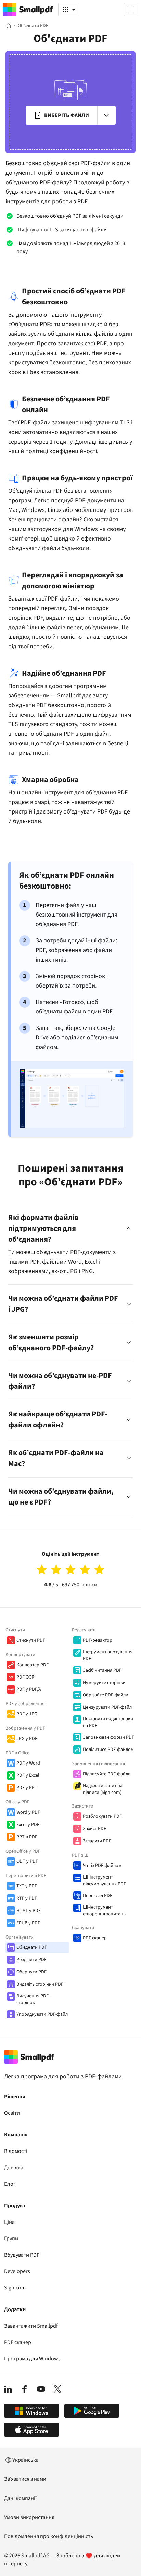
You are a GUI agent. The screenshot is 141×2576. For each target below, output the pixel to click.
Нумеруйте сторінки (104, 1683)
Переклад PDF (98, 1896)
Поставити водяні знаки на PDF (108, 1722)
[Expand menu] (106, 115)
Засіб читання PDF (102, 1670)
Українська (25, 2460)
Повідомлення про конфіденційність (49, 2536)
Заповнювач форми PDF (108, 1737)
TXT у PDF (27, 1886)
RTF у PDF (27, 1898)
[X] (57, 2389)
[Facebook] (25, 2389)
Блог (10, 2184)
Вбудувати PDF (22, 2255)
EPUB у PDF (28, 1923)
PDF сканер (95, 1938)
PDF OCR (25, 1677)
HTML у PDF (29, 1911)
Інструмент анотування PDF (108, 1655)
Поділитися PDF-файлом (108, 1750)
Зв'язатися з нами (25, 2479)
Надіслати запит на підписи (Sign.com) (103, 1789)
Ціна (9, 2222)
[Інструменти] (69, 10)
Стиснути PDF (31, 1640)
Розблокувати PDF (102, 1816)
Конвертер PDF (33, 1665)
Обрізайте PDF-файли (106, 1695)
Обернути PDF (31, 1972)
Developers (17, 2271)
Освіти (12, 2113)
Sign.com (15, 2288)
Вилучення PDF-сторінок (33, 1999)
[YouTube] (41, 2389)
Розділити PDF (31, 1960)
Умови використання (29, 2517)
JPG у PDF (27, 1739)
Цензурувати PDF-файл (107, 1707)
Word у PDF (28, 1812)
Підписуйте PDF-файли (107, 1774)
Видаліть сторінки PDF (40, 1984)
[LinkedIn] (8, 2389)
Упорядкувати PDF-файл (42, 2014)
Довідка (14, 2168)
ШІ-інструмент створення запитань (104, 1911)
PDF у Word (28, 1763)
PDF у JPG (27, 1714)
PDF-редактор (98, 1640)
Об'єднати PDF (32, 1947)
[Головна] (8, 26)
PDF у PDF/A (29, 1689)
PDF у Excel (28, 1775)
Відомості (16, 2151)
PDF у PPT (27, 1788)
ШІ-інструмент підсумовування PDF (104, 1881)
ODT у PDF (27, 1861)
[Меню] (131, 10)
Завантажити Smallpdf (31, 2326)
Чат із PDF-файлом (102, 1866)
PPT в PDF (27, 1837)
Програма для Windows (32, 2359)
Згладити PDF (97, 1841)
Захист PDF (94, 1829)
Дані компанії (20, 2498)
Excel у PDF (28, 1825)
